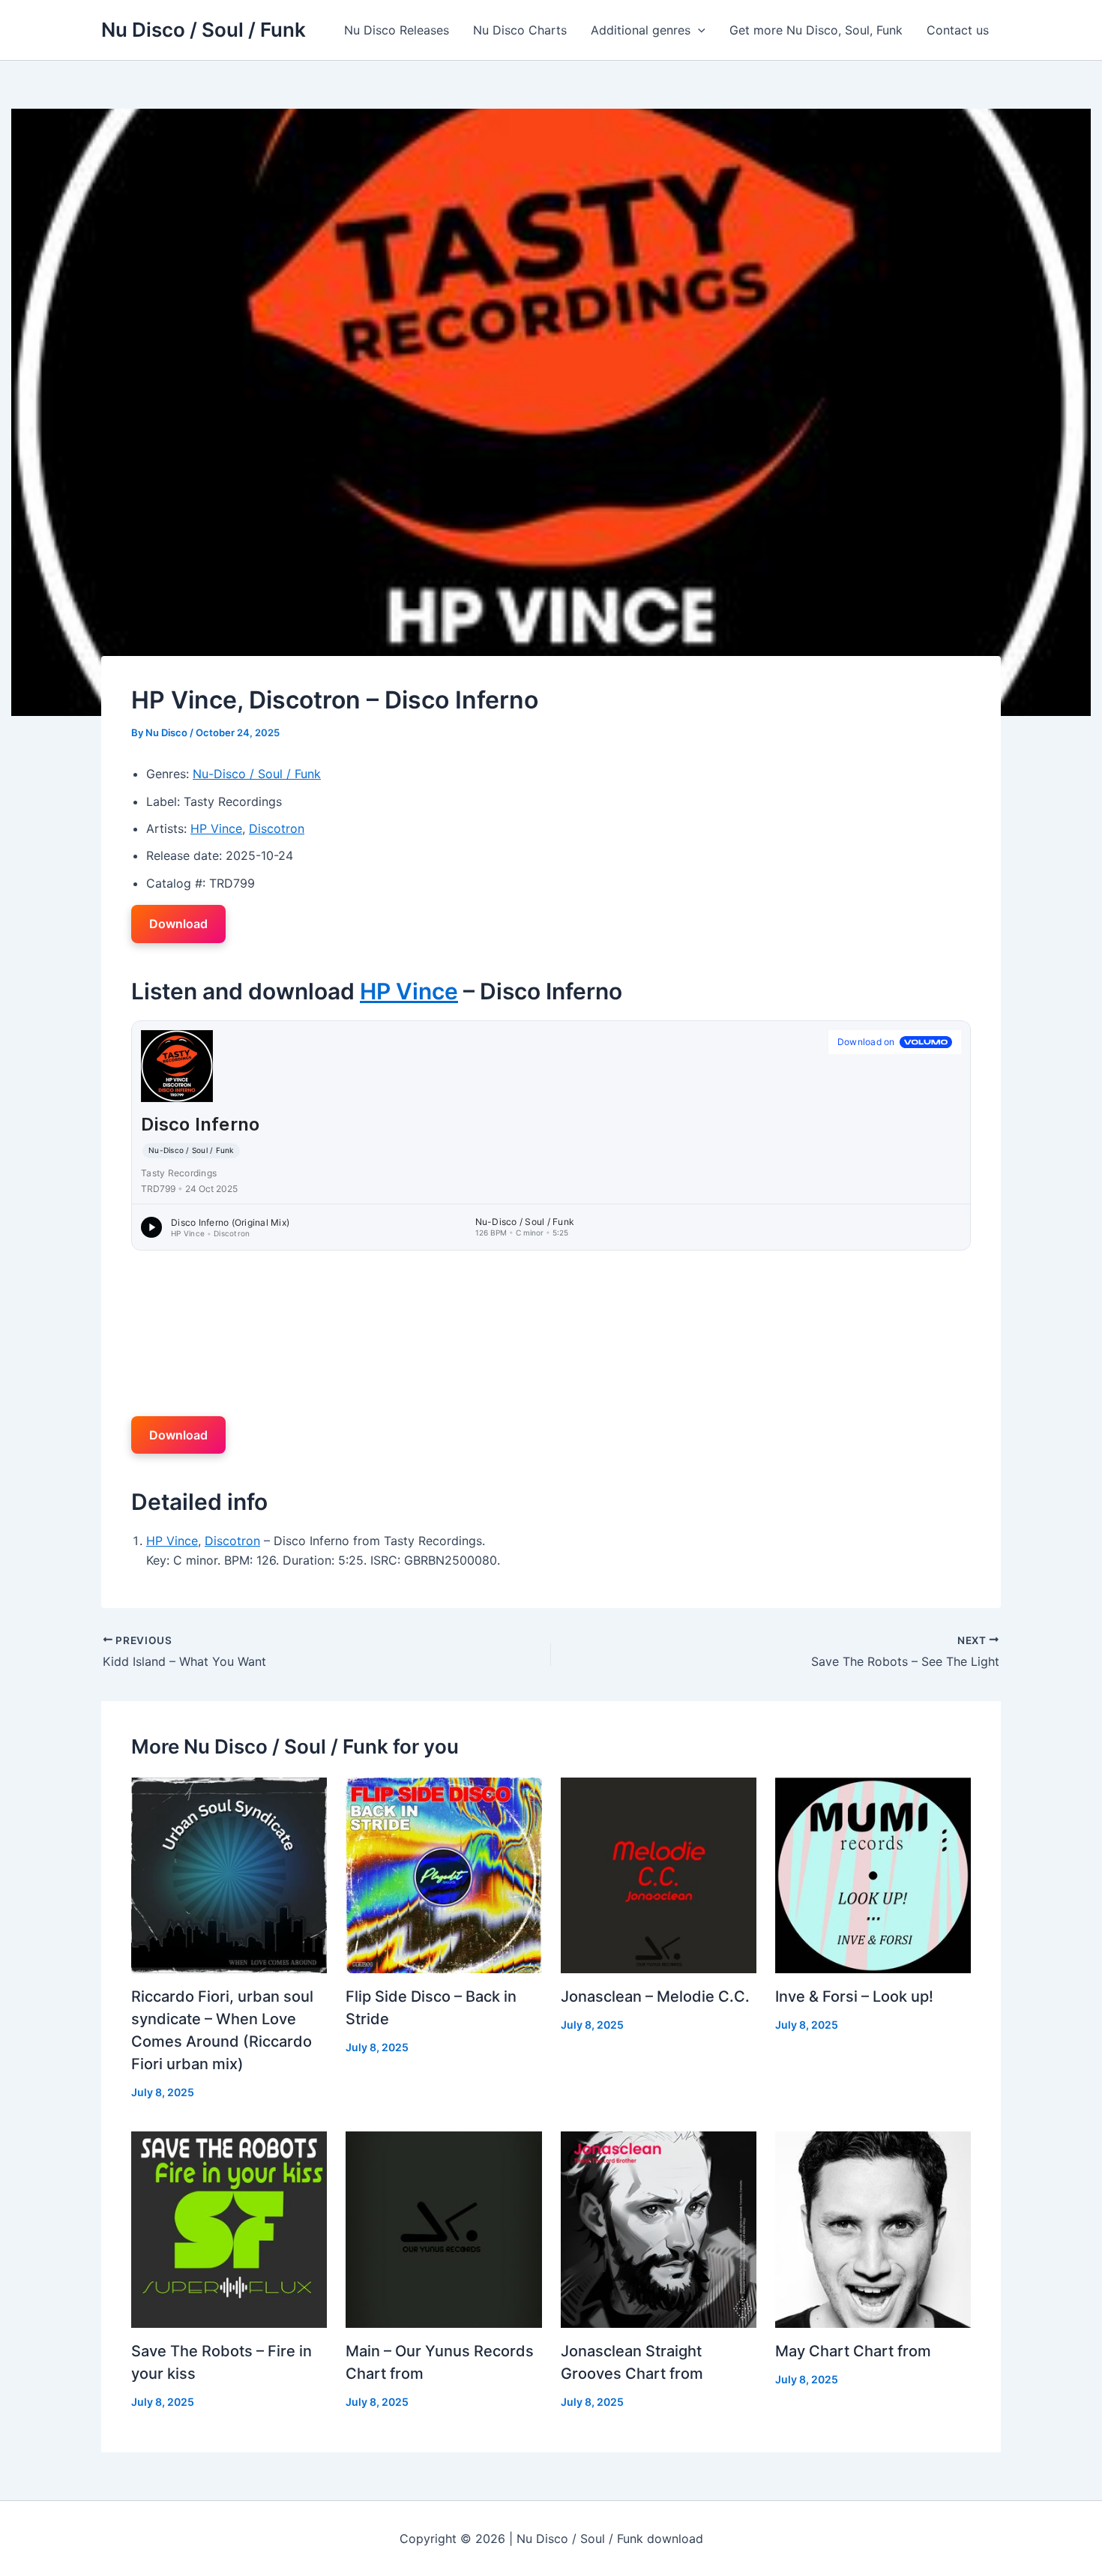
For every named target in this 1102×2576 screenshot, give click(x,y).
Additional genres (641, 30)
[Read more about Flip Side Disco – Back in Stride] (443, 1874)
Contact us (958, 30)
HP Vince (216, 828)
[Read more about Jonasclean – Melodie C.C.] (659, 1874)
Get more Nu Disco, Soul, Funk (816, 30)
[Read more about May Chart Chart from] (873, 2228)
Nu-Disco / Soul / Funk (257, 774)
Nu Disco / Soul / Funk (204, 30)
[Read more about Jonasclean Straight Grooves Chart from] (659, 2228)
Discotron (277, 828)
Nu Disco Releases (397, 30)
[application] (698, 30)
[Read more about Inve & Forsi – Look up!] (873, 1874)
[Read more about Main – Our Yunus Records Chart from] (443, 2228)
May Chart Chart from (853, 2351)
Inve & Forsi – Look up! (854, 1996)
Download (178, 924)
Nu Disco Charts (520, 30)
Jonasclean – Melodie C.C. (655, 1996)
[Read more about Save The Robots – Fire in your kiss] (229, 2228)
